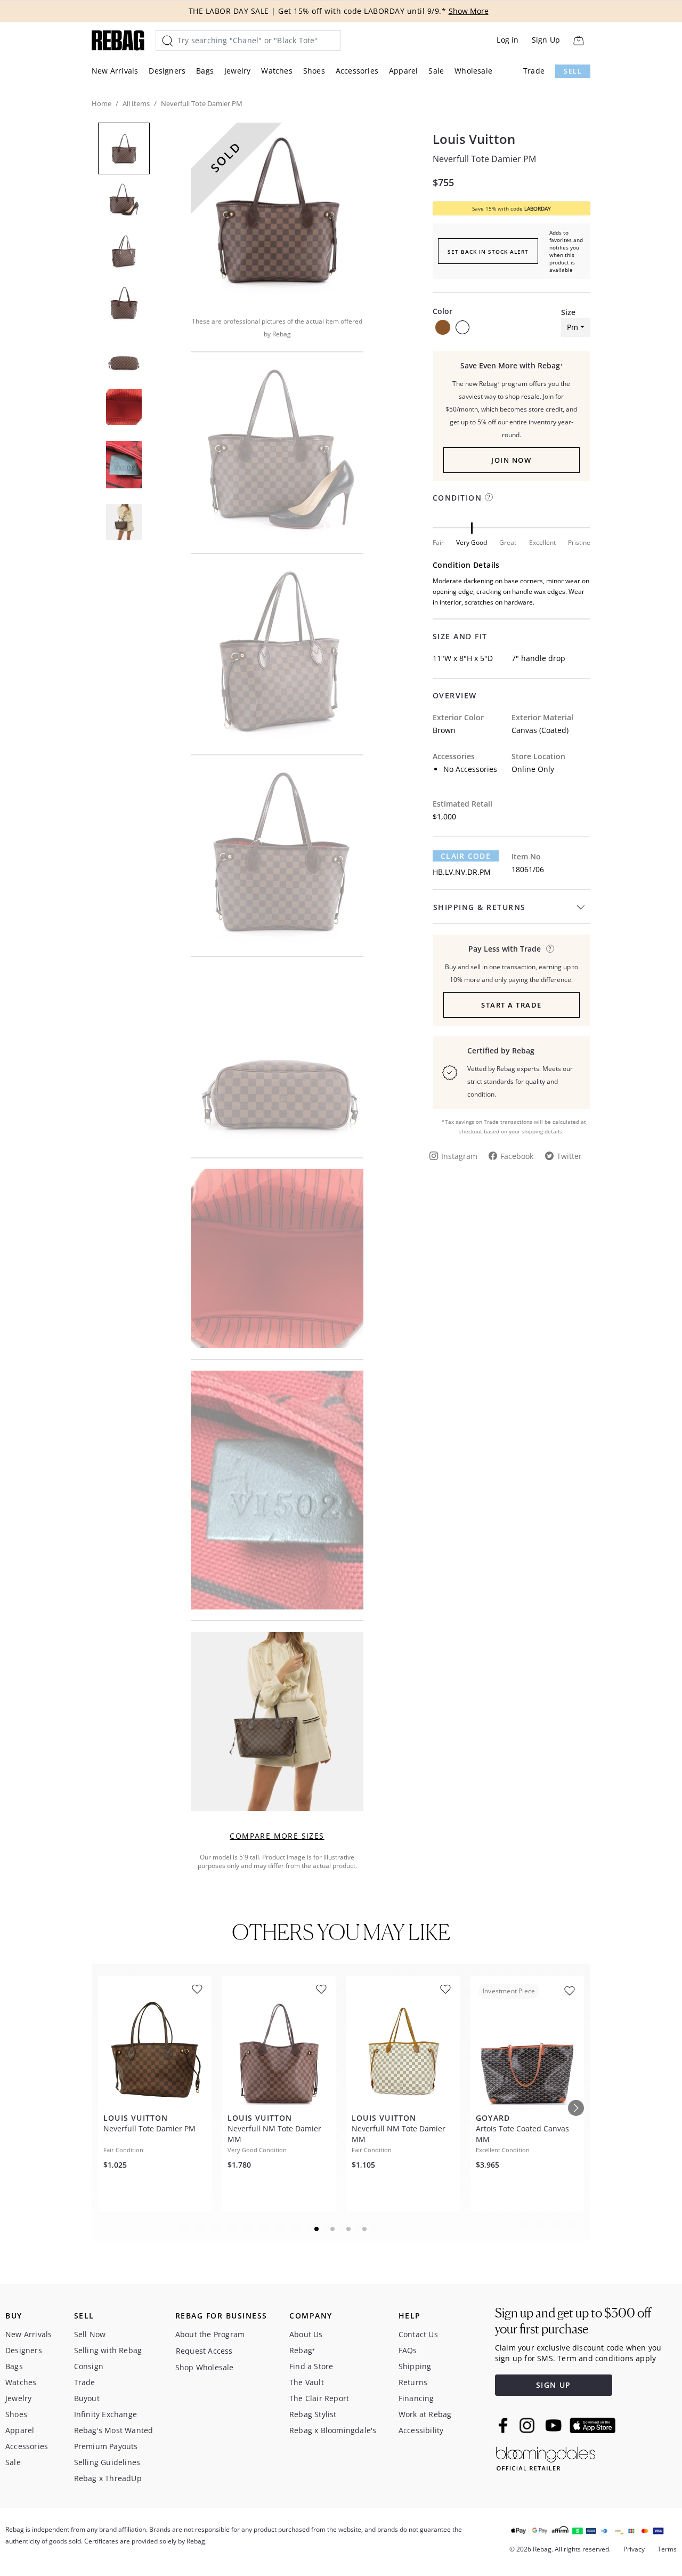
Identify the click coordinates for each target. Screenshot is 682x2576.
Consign (89, 2366)
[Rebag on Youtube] (555, 2425)
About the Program (210, 2334)
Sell (573, 71)
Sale (436, 71)
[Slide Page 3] (349, 2229)
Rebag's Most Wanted (114, 2430)
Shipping (415, 2366)
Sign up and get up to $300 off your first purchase (573, 2321)
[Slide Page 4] (365, 2229)
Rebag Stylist (313, 2414)
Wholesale (473, 71)
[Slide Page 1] (317, 2229)
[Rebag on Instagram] (527, 2425)
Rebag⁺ (302, 2350)
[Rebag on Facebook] (504, 2425)
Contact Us (418, 2334)
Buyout (87, 2398)
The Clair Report (319, 2398)
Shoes (314, 71)
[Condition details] (489, 497)
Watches (277, 71)
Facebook (517, 1156)
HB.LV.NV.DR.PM (462, 872)
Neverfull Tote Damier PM (484, 159)
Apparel (403, 71)
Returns (413, 2382)
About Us (306, 2334)
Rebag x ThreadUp (108, 2478)
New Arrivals (115, 71)
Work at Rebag (425, 2414)
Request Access (204, 2351)
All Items (136, 103)
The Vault (307, 2382)
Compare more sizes (277, 1836)
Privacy (634, 2549)
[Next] (576, 2108)
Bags (205, 71)
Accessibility (421, 2430)
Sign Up (546, 40)
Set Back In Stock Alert (488, 252)
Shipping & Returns (480, 907)
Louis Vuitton (474, 139)
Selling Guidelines (107, 2462)
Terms (667, 2549)
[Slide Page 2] (333, 2229)
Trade (534, 71)
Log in (508, 40)
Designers (167, 71)
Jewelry (237, 71)
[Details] (550, 949)
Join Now (511, 460)
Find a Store (311, 2366)
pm (573, 327)
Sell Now (90, 2334)
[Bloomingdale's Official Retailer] (546, 2457)
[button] (277, 212)
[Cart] (578, 40)
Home (102, 103)
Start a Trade (511, 1005)
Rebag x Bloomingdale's (333, 2430)
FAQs (408, 2350)
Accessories (357, 71)
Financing (416, 2398)
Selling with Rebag (108, 2350)
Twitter (569, 1156)
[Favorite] (197, 1989)
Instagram (459, 1156)
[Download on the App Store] (592, 2426)
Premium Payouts (106, 2446)
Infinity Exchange (105, 2414)
